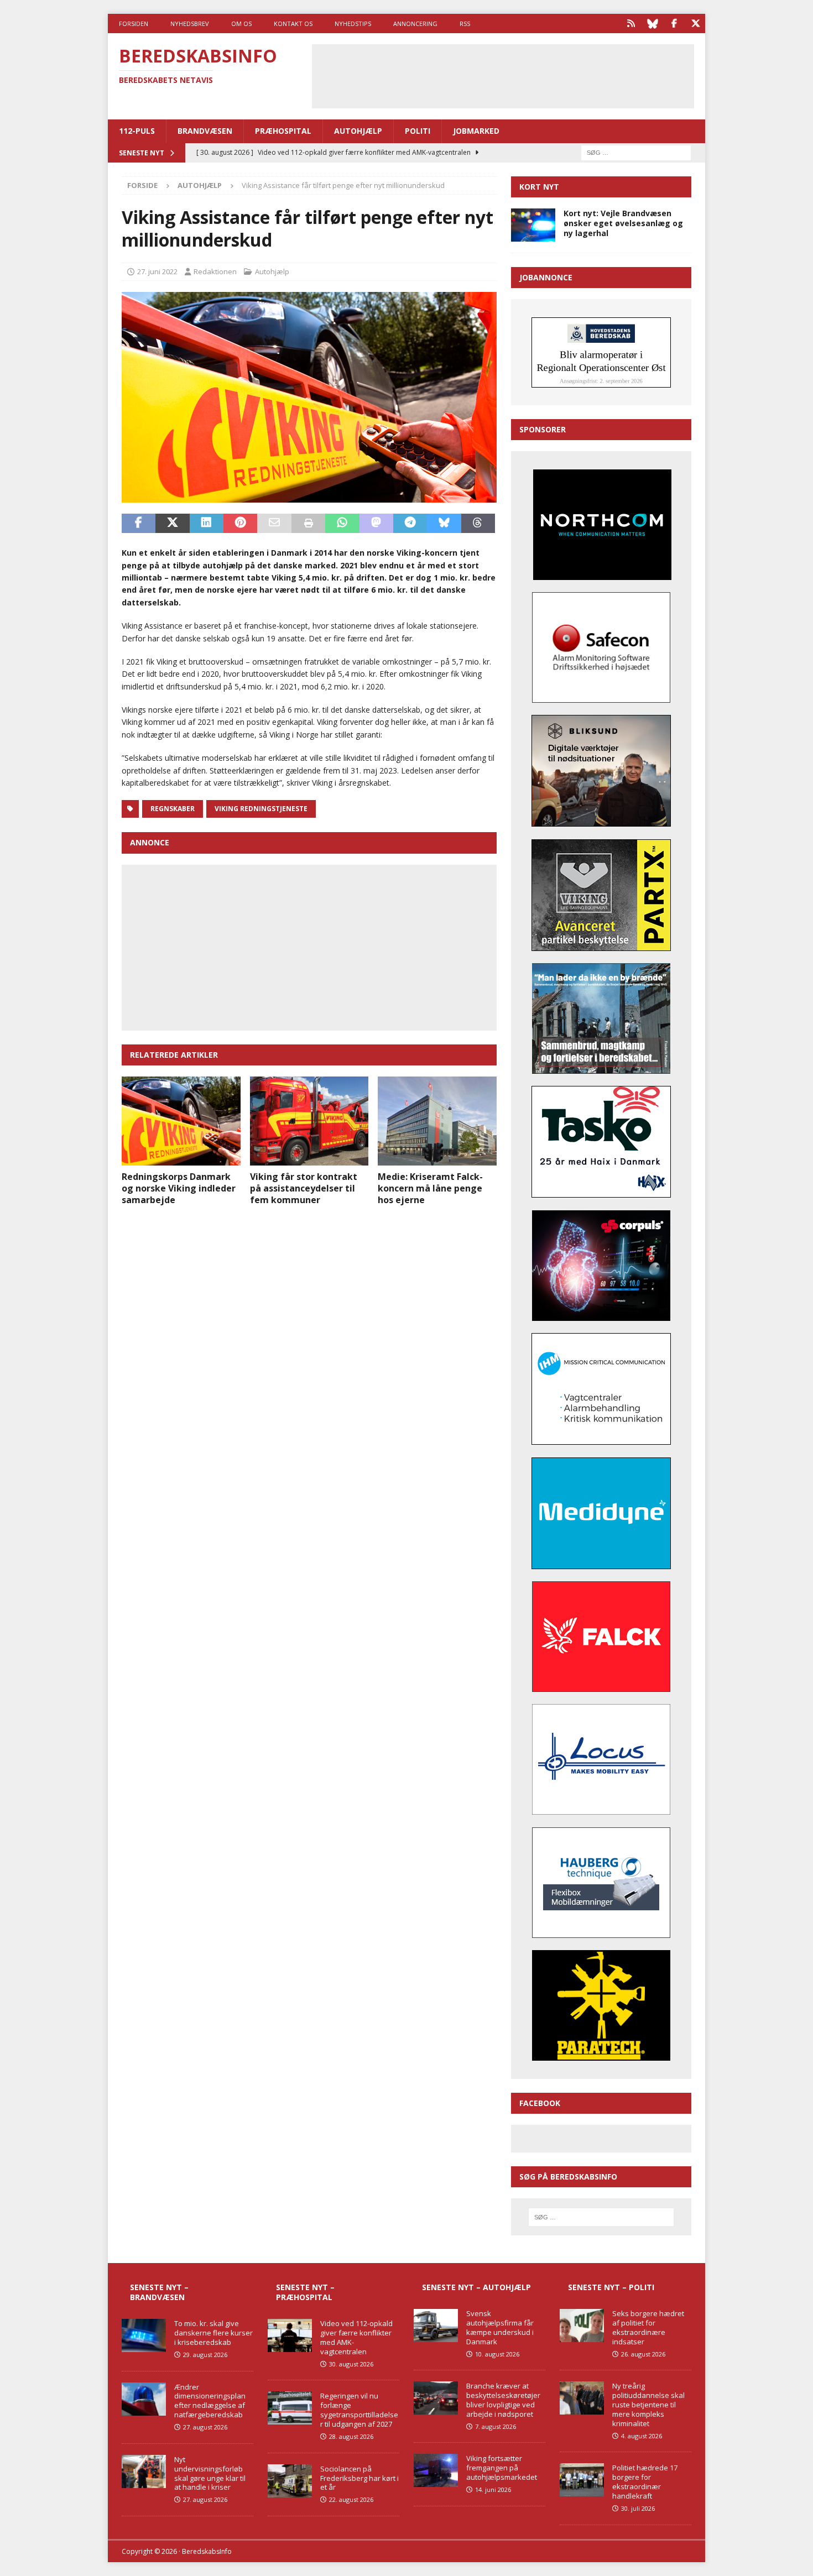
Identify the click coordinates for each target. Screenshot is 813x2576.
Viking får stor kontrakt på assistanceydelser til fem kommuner (304, 1188)
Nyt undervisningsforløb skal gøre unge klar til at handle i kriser (210, 2473)
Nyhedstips (353, 23)
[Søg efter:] (636, 152)
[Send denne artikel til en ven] (274, 524)
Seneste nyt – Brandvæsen (159, 2292)
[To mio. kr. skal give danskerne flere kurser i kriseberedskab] (144, 2335)
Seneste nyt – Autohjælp (476, 2287)
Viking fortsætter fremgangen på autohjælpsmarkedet (502, 2468)
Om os (241, 23)
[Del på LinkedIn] (207, 524)
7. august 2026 (496, 2426)
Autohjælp (358, 131)
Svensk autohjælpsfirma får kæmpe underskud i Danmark (500, 2327)
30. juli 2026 (638, 2508)
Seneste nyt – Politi (611, 2287)
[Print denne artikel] (308, 524)
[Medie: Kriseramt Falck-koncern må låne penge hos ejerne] (437, 1121)
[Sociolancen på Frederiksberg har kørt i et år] (290, 2481)
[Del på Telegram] (410, 524)
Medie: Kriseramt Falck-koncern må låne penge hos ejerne (430, 1188)
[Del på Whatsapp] (342, 524)
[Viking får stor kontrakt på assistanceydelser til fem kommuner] (309, 1121)
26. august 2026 (643, 2354)
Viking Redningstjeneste (261, 809)
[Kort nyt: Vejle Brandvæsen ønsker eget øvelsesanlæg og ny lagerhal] (533, 225)
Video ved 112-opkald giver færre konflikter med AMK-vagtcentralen (356, 2337)
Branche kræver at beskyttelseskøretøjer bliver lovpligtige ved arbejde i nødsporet (503, 2400)
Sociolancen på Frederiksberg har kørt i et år (359, 2478)
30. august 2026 (351, 2364)
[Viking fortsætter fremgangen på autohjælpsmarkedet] (436, 2470)
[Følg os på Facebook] (674, 23)
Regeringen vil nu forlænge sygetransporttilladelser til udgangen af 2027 (359, 2410)
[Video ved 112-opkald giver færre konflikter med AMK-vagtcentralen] (290, 2335)
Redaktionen (215, 271)
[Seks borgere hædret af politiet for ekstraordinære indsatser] (582, 2326)
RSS (465, 23)
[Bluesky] (652, 23)
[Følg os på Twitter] (695, 23)
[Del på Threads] (478, 524)
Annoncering (415, 23)
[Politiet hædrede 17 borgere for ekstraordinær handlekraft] (582, 2480)
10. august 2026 (497, 2354)
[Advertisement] (503, 75)
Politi (418, 131)
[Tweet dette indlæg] (172, 524)
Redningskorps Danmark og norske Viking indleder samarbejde (179, 1188)
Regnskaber (173, 809)
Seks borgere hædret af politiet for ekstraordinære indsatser (648, 2327)
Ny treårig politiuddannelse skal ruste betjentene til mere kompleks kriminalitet (648, 2405)
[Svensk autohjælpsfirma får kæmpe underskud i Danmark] (436, 2326)
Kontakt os (293, 23)
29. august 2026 (205, 2355)
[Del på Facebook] (139, 524)
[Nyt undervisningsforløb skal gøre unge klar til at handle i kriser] (144, 2472)
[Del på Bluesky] (444, 524)
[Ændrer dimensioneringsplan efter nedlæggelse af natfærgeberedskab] (144, 2399)
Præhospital (283, 131)
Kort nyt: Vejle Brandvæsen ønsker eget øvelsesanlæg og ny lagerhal (623, 223)
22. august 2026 (351, 2499)
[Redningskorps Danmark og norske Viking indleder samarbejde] (181, 1121)
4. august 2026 (642, 2436)
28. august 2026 (351, 2436)
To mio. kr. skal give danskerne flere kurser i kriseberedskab (213, 2333)
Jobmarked (476, 131)
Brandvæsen (205, 131)
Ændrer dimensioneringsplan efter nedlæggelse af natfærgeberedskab (210, 2401)
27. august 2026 (205, 2427)
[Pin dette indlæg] (240, 524)
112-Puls (137, 131)
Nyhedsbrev (190, 23)
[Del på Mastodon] (376, 524)
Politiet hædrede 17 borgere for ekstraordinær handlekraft (645, 2482)
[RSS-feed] (631, 23)
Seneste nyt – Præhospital (305, 2292)
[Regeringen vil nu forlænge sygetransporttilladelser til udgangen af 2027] (290, 2408)
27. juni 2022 (157, 271)
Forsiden (134, 23)
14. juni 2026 (493, 2489)
